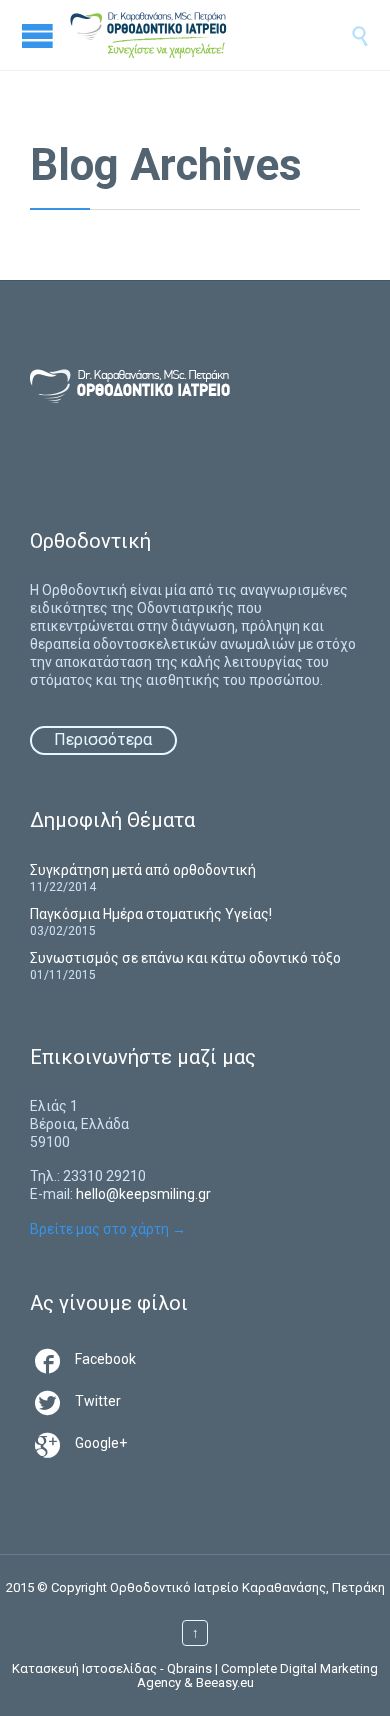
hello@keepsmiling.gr (143, 1194)
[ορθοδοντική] (169, 35)
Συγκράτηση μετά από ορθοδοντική (143, 870)
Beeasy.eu (225, 1682)
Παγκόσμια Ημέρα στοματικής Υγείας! (151, 914)
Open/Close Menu (37, 35)
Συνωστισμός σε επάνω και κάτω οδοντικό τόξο (185, 958)
